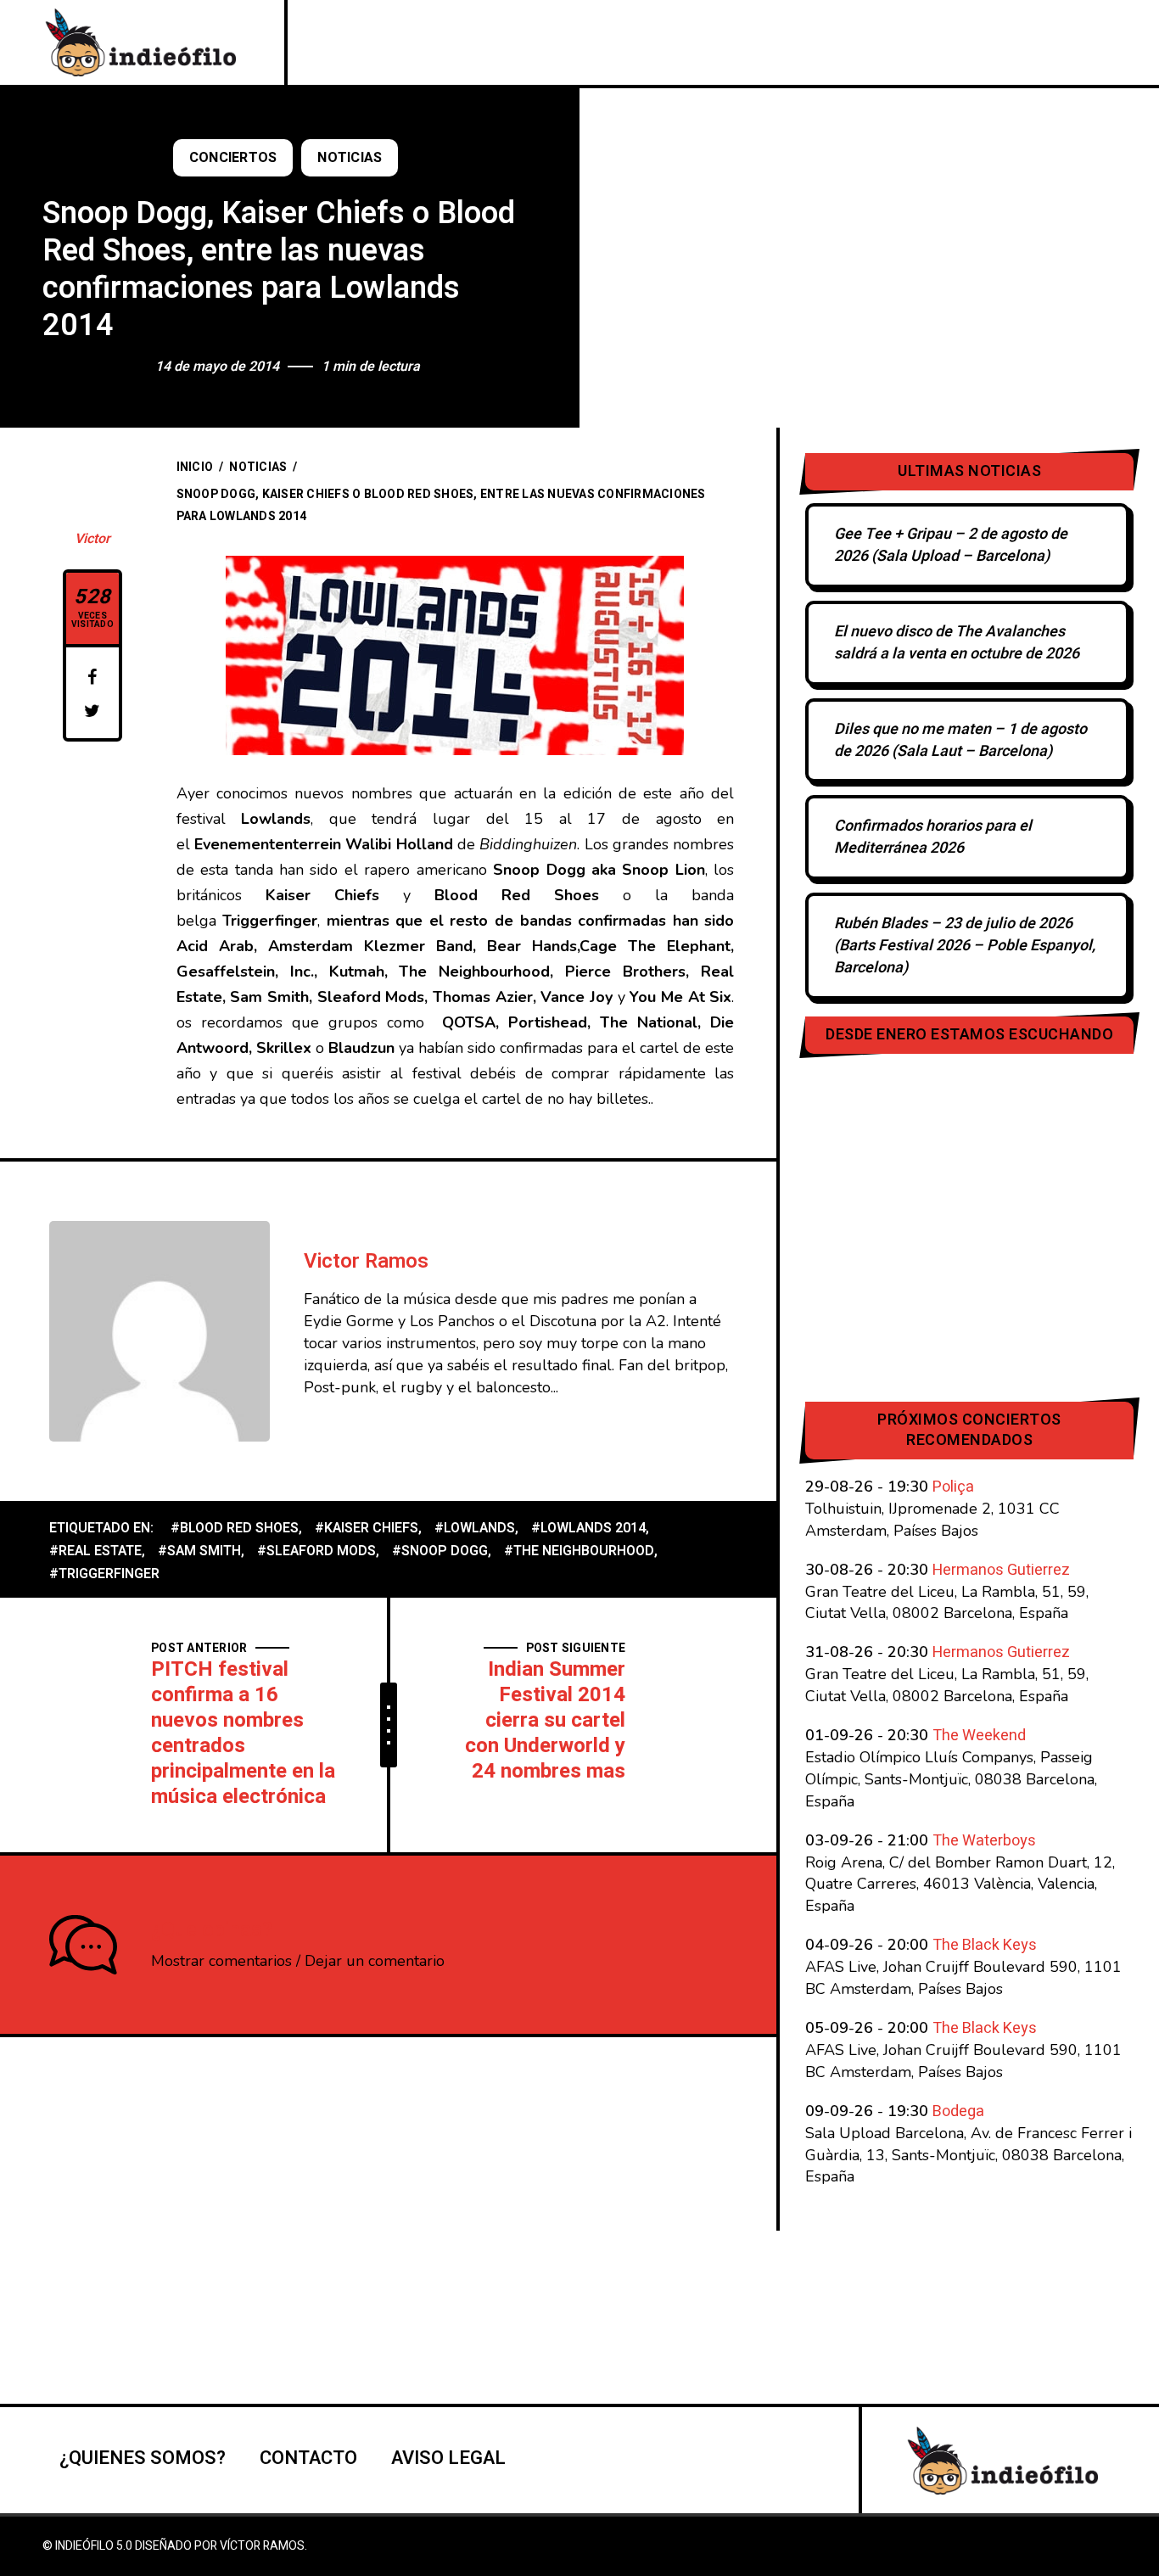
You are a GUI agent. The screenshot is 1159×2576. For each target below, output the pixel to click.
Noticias (350, 158)
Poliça (953, 1487)
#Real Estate (95, 1551)
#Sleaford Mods (316, 1551)
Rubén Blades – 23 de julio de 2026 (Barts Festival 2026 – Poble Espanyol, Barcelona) (965, 946)
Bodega (958, 2111)
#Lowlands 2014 (588, 1528)
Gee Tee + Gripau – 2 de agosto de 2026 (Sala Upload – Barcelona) (951, 545)
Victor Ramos (366, 1261)
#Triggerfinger (104, 1574)
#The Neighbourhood (579, 1551)
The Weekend (979, 1736)
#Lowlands (475, 1528)
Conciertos (233, 158)
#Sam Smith (199, 1551)
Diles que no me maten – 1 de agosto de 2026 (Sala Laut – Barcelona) (960, 740)
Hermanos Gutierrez (1001, 1570)
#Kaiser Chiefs (367, 1528)
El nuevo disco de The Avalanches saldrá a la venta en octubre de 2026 (957, 643)
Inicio (195, 467)
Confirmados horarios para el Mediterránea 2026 (933, 837)
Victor (92, 539)
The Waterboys (984, 1841)
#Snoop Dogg (440, 1551)
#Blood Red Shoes (235, 1528)
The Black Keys (985, 1945)
